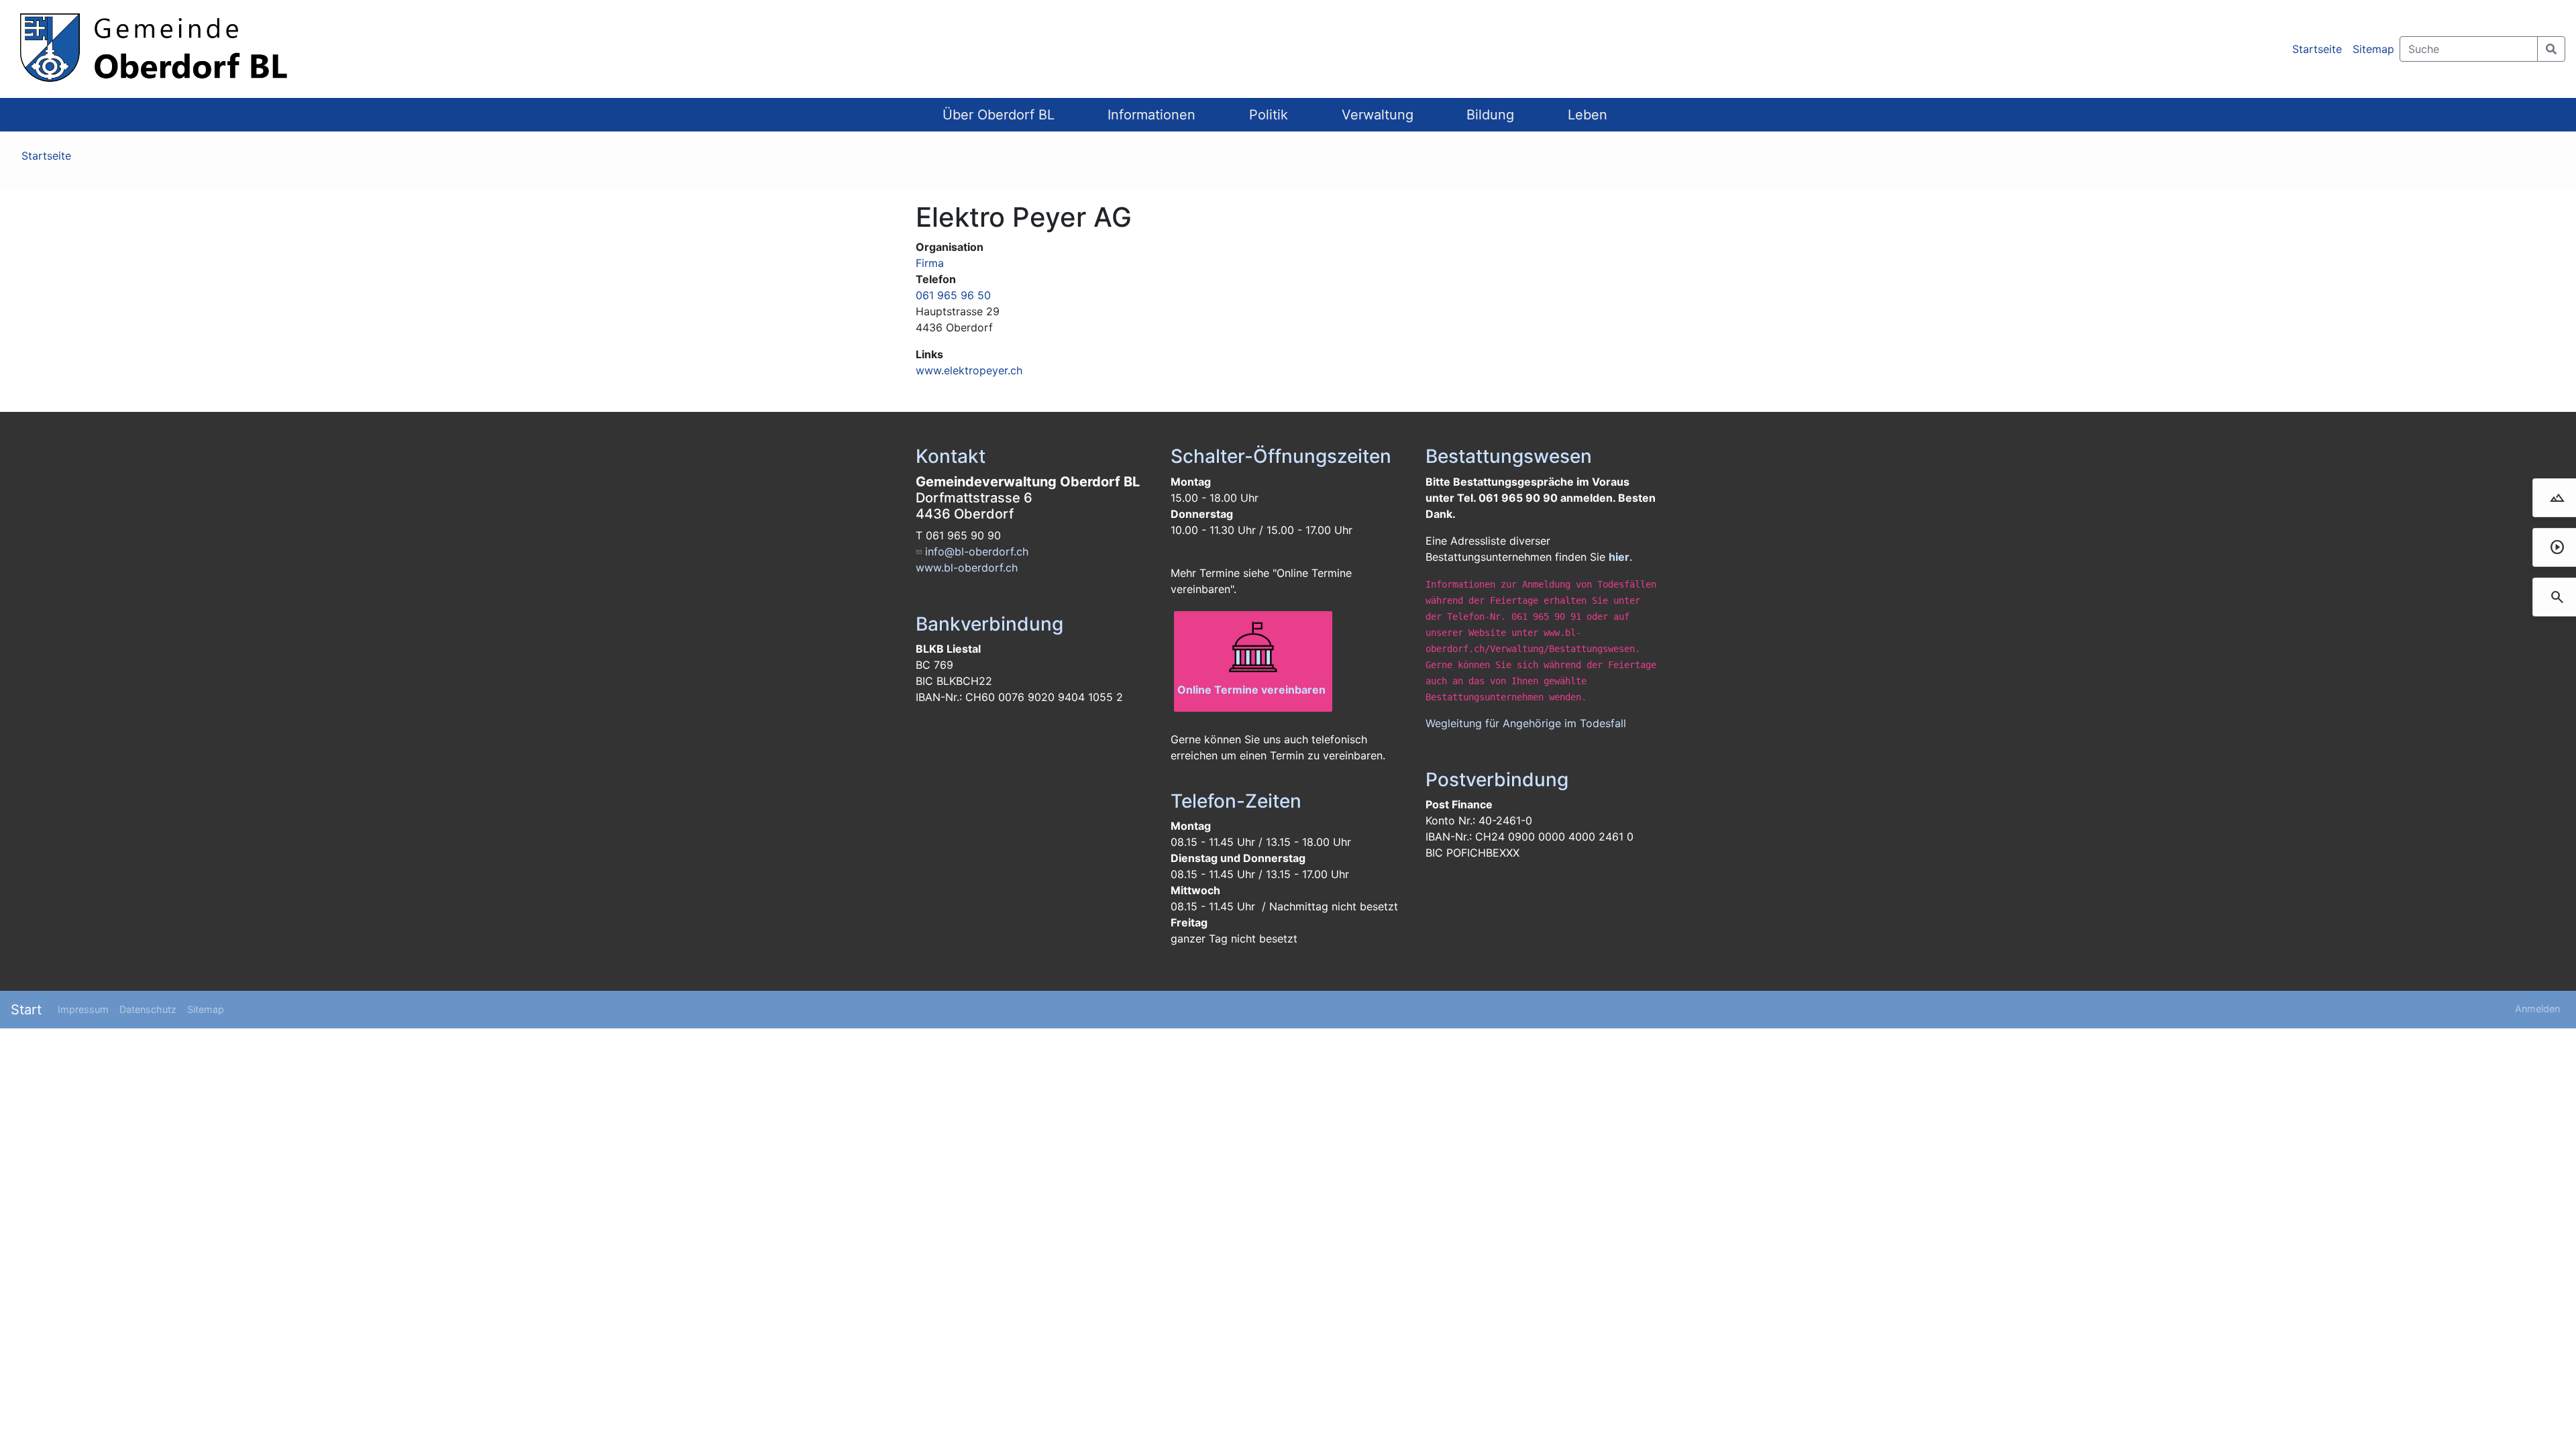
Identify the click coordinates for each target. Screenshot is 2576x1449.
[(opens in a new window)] (1253, 648)
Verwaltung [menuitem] (1378, 115)
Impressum (83, 1009)
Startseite (2317, 49)
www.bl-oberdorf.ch (967, 568)
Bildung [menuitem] (1490, 115)
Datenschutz (148, 1009)
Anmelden (2537, 1009)
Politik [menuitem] (1269, 115)
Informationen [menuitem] (1151, 115)
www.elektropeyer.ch (969, 370)
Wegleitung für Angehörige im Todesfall (1526, 723)
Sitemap (2373, 49)
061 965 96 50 (953, 295)
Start (26, 1010)
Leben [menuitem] (1588, 115)
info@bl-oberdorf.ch (977, 551)
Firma (930, 263)
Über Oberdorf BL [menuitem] (999, 115)
